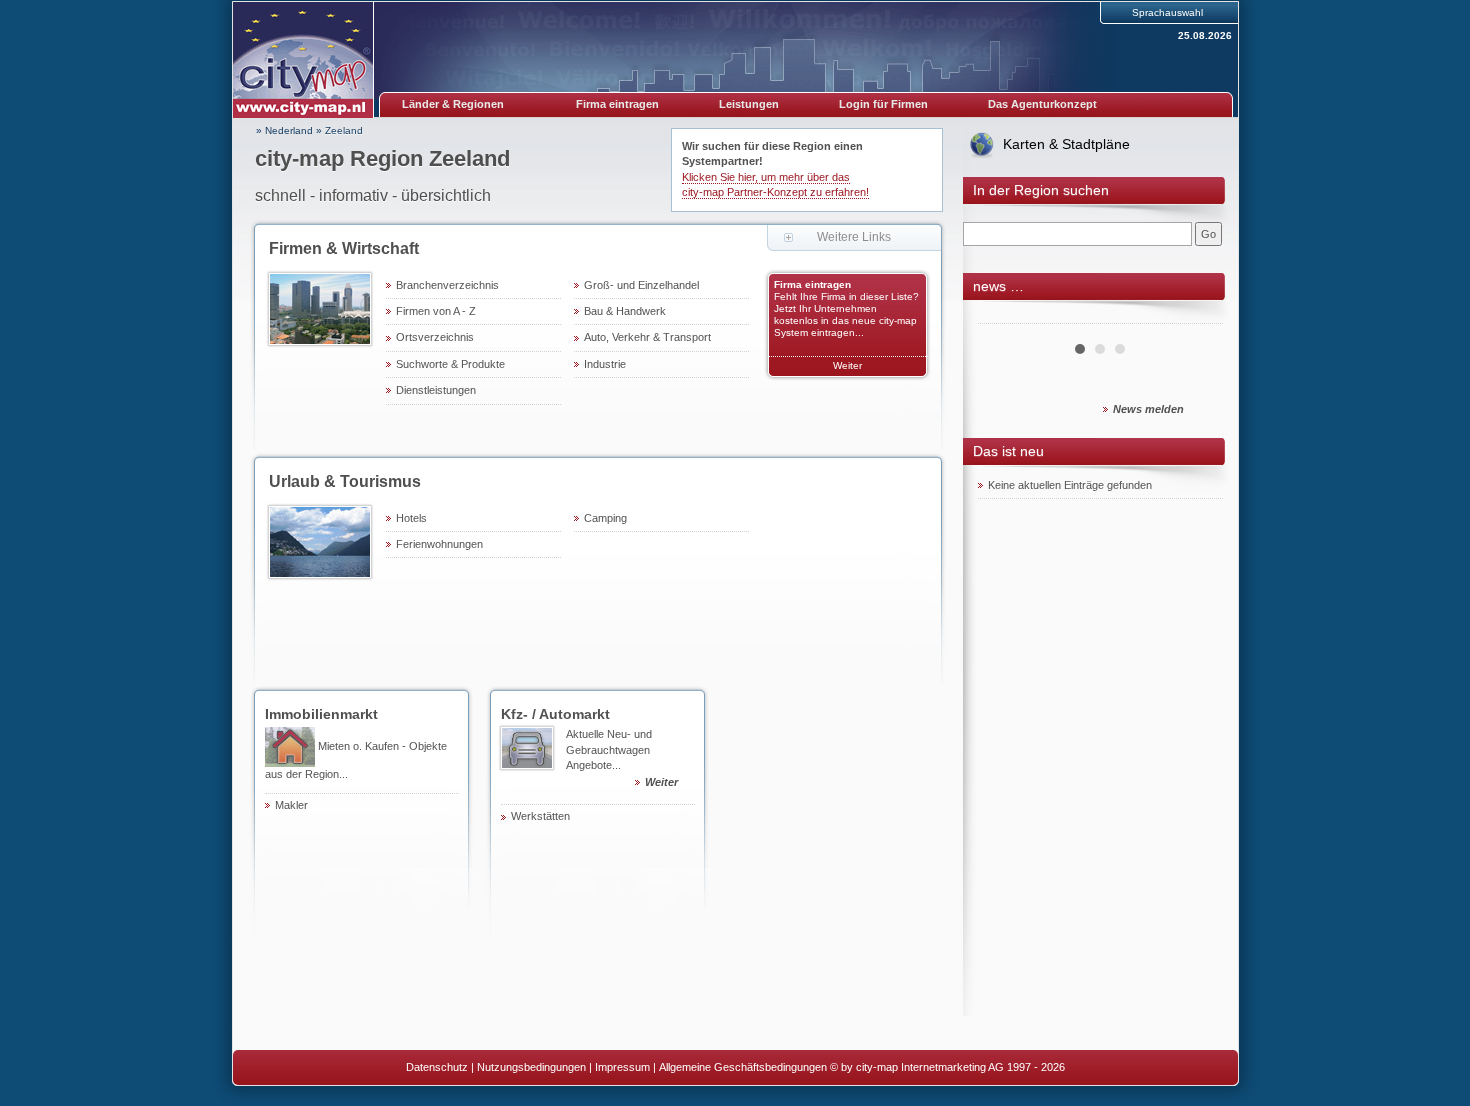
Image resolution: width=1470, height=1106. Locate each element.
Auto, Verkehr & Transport (647, 337)
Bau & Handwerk (625, 311)
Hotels (411, 518)
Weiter (847, 365)
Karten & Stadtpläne (1066, 144)
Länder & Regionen (453, 104)
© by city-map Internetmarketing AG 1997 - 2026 (947, 1067)
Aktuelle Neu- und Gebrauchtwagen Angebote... (622, 758)
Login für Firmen (883, 104)
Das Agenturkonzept (1042, 104)
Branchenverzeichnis (447, 285)
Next (1197, 316)
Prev (1004, 316)
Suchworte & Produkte (450, 364)
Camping (605, 518)
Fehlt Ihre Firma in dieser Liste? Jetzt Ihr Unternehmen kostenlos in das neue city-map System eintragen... (846, 314)
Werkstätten (540, 816)
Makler (291, 805)
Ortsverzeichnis (435, 337)
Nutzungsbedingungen (531, 1067)
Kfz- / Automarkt (555, 714)
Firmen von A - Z (436, 311)
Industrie (605, 364)
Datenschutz (437, 1067)
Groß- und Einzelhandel (641, 285)
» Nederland (284, 130)
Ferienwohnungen (439, 544)
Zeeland (344, 130)
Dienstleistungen (436, 390)
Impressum (622, 1067)
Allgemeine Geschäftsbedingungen (743, 1067)
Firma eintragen (617, 104)
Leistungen (749, 104)
